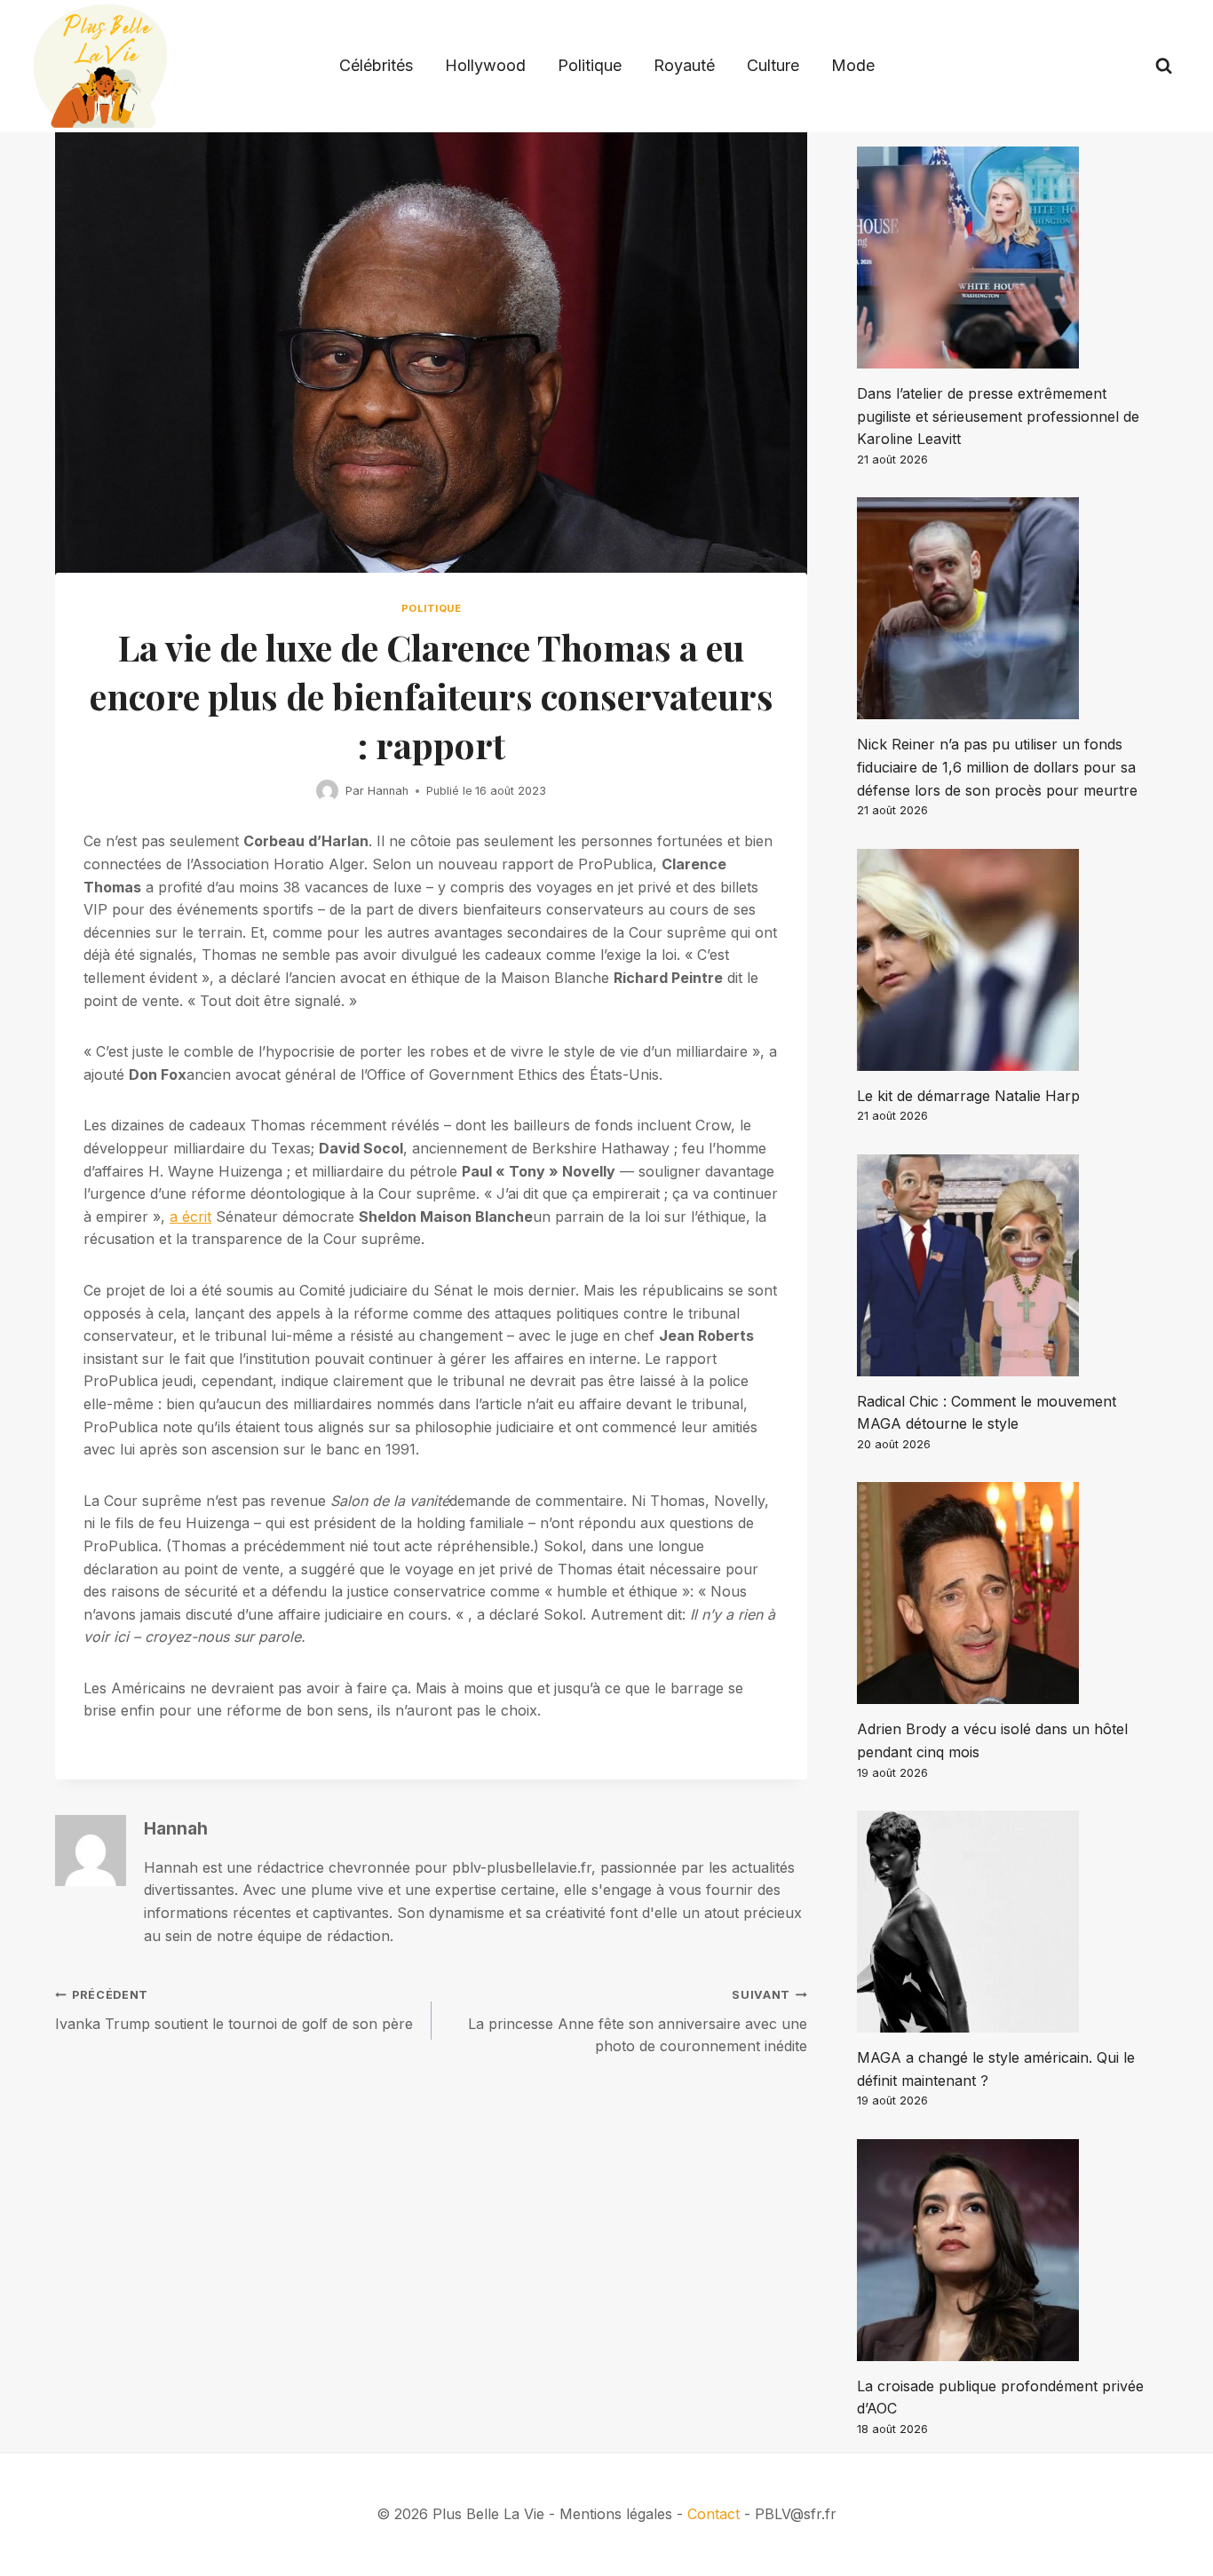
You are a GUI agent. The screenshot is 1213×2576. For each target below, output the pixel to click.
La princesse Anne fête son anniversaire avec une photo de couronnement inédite (638, 2021)
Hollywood (485, 65)
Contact (714, 2514)
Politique (590, 65)
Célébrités (376, 65)
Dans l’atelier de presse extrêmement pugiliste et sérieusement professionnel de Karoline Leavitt (998, 416)
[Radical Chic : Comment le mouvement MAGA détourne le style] (1007, 1265)
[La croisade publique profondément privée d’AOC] (1007, 2250)
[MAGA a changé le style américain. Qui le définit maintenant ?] (1007, 1922)
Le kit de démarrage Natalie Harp (968, 1096)
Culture (773, 65)
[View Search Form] (1164, 66)
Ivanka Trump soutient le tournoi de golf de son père (234, 2010)
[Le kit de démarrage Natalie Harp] (1007, 960)
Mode (853, 65)
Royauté (684, 65)
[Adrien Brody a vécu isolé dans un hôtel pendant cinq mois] (1007, 1593)
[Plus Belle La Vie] (100, 66)
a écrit (190, 1217)
